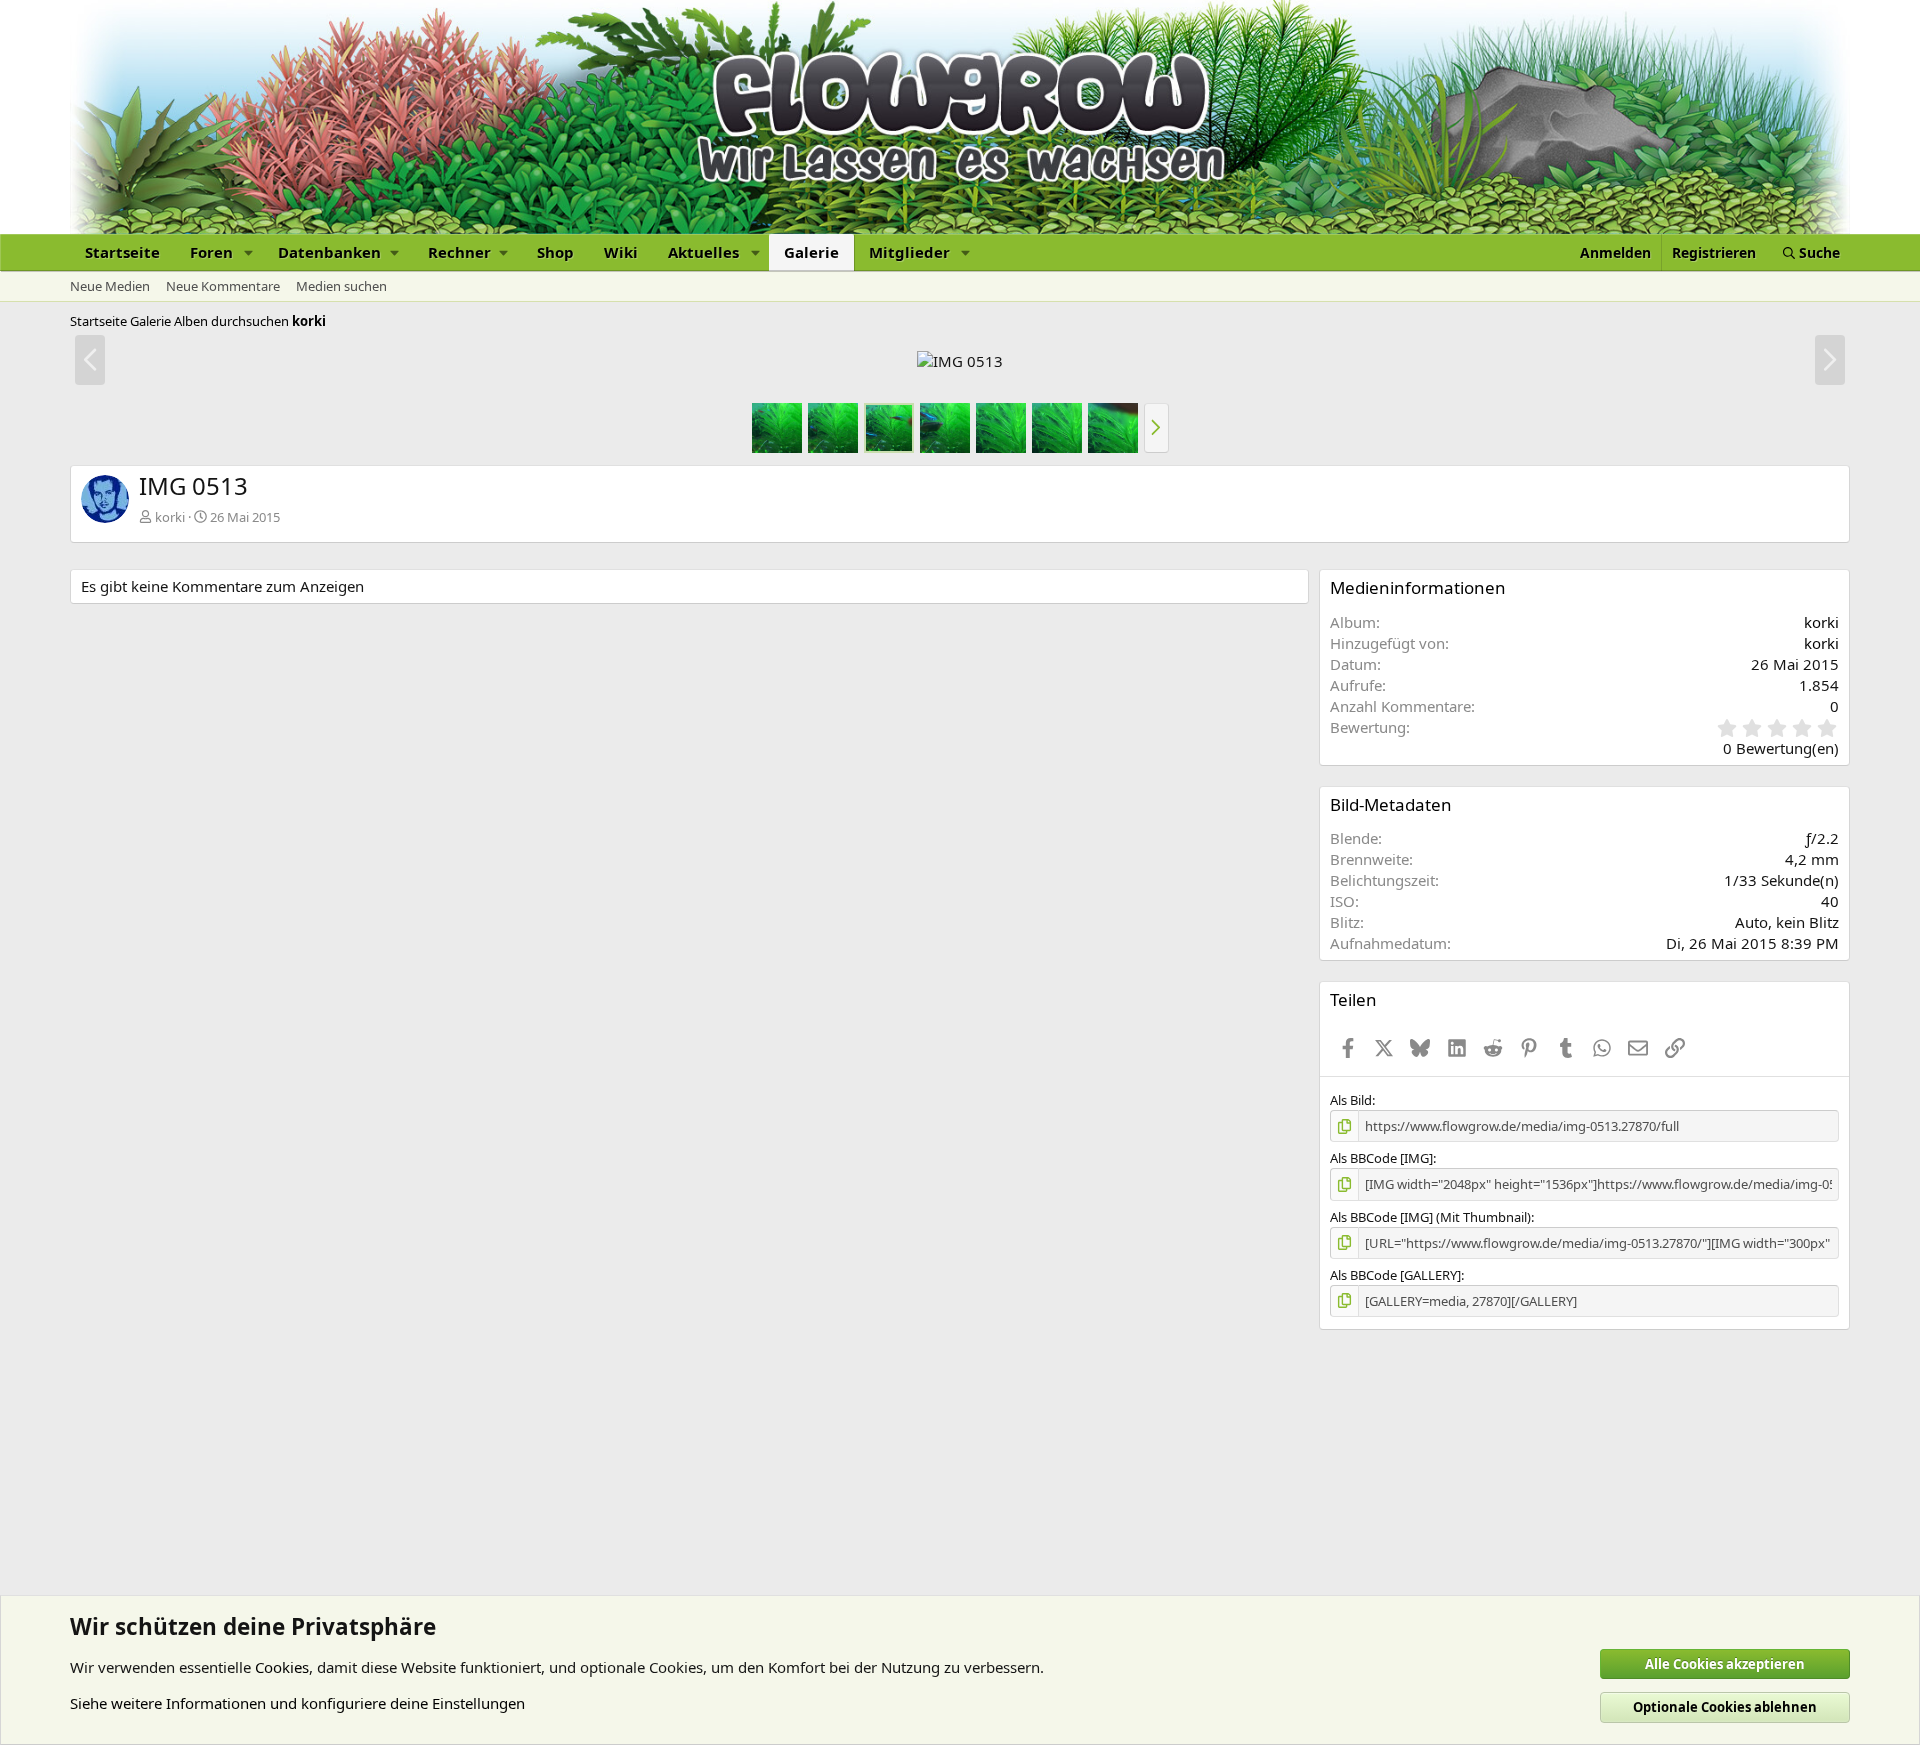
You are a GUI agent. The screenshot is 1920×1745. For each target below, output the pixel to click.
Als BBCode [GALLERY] (1395, 1275)
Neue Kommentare (223, 286)
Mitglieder (909, 252)
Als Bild (1351, 1100)
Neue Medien (110, 286)
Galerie (811, 252)
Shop (555, 252)
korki (170, 517)
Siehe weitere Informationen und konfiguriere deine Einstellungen (297, 1703)
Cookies (282, 1667)
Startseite (122, 252)
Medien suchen (341, 286)
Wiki (621, 252)
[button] (249, 252)
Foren (211, 252)
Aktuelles (703, 252)
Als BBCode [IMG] (1381, 1158)
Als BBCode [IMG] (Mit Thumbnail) (1430, 1217)
